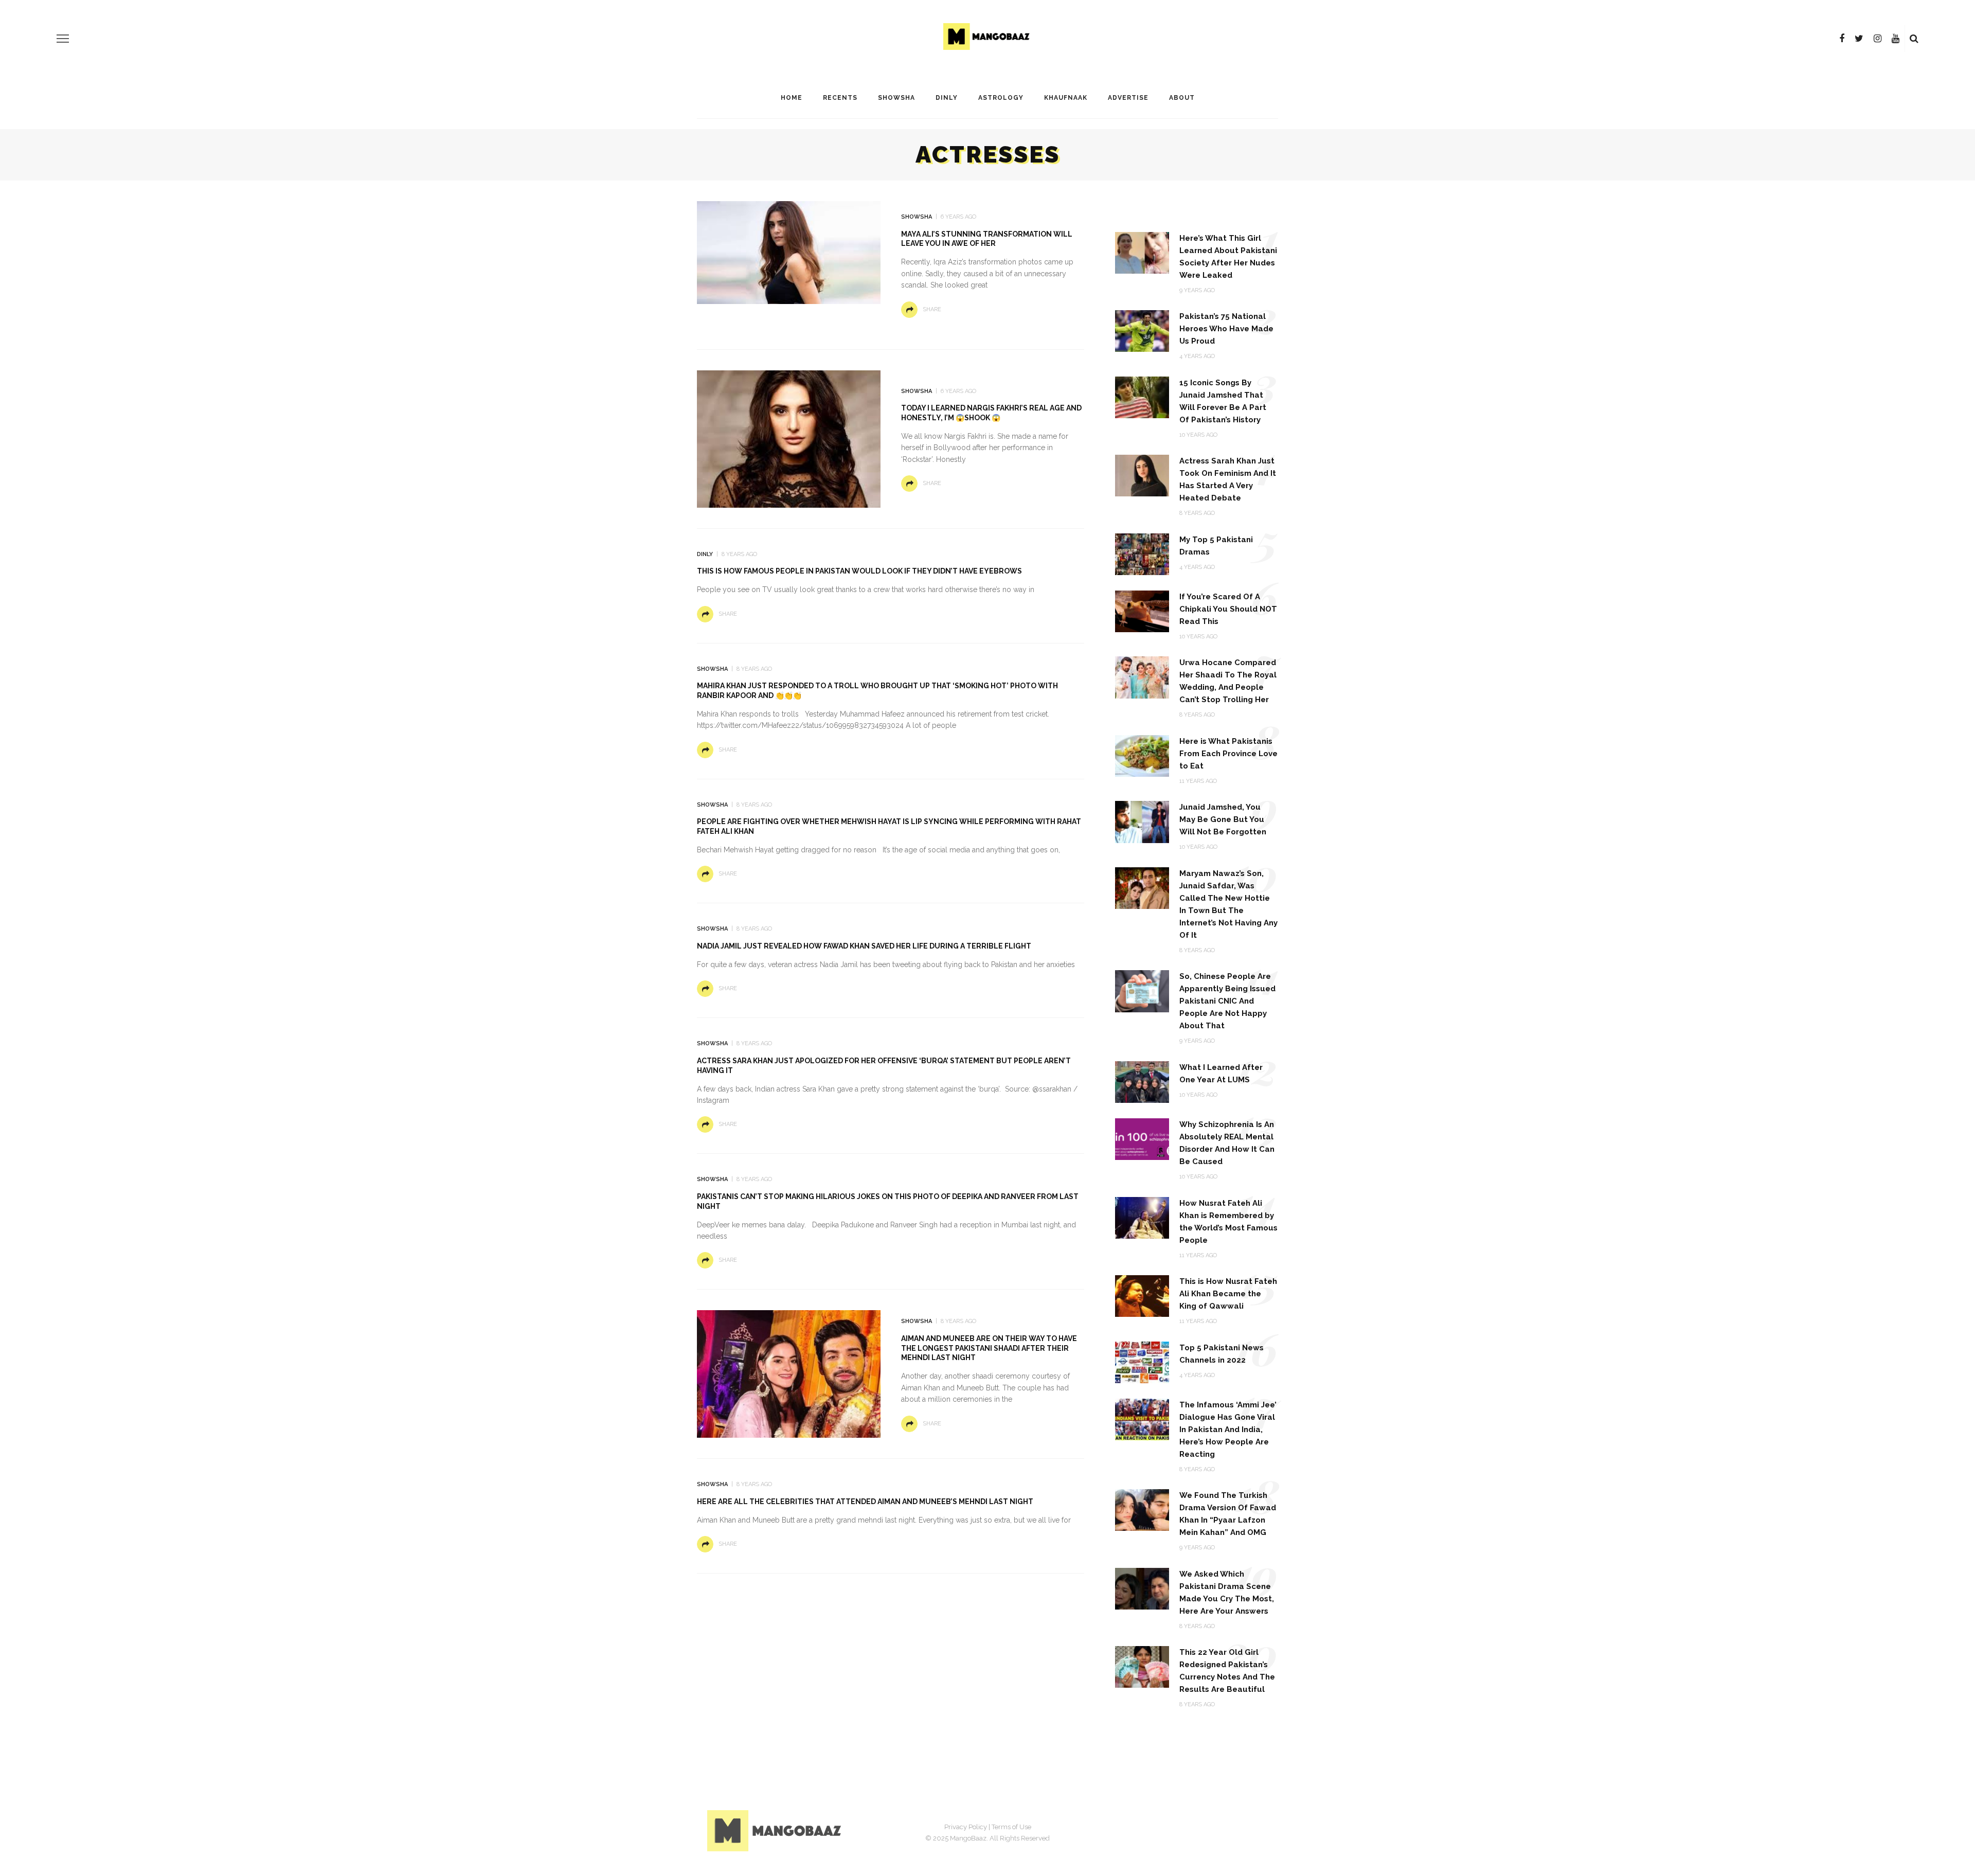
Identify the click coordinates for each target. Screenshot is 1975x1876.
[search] (1914, 39)
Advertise (1128, 98)
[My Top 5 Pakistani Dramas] (1142, 554)
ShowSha (896, 98)
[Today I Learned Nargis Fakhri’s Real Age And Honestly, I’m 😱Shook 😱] (789, 439)
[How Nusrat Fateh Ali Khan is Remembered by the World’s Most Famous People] (1142, 1217)
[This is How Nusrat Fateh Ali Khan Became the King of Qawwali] (1142, 1296)
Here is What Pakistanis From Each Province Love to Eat (1228, 754)
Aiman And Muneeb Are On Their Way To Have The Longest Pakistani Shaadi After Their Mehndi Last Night (989, 1348)
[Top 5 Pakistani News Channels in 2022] (1142, 1361)
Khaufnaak (1066, 98)
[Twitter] (1859, 39)
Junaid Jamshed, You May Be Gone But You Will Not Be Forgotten (1223, 819)
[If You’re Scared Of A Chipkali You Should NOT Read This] (1142, 611)
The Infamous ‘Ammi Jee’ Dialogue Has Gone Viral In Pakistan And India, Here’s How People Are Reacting (1228, 1430)
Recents (840, 98)
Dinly (947, 98)
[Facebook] (1842, 39)
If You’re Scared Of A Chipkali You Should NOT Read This (1228, 609)
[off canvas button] (63, 39)
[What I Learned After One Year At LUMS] (1142, 1082)
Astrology (1001, 98)
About (1182, 98)
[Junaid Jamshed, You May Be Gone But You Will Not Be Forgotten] (1142, 821)
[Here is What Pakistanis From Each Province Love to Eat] (1142, 755)
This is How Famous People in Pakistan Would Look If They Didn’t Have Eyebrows (859, 571)
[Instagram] (1878, 39)
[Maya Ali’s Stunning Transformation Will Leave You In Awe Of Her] (789, 252)
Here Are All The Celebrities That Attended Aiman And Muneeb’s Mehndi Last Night (865, 1502)
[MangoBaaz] (776, 1830)
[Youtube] (1896, 39)
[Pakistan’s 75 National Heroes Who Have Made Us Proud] (1142, 330)
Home (792, 98)
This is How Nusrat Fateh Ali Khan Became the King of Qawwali (1228, 1294)
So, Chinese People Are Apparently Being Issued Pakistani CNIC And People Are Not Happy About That (1227, 1001)
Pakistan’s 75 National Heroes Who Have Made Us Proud (1226, 329)
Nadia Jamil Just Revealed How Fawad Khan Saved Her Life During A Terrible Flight (864, 946)
